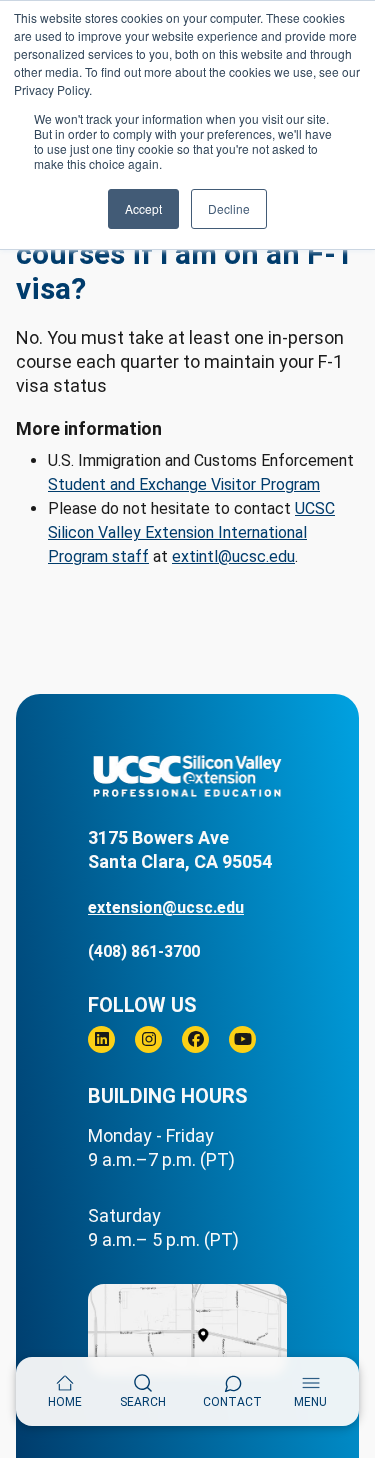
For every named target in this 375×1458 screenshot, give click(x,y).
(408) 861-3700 (144, 951)
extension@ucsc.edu (166, 907)
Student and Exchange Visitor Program (184, 484)
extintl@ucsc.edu (233, 556)
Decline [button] (229, 208)
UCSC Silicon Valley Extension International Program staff (191, 532)
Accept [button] (143, 208)
